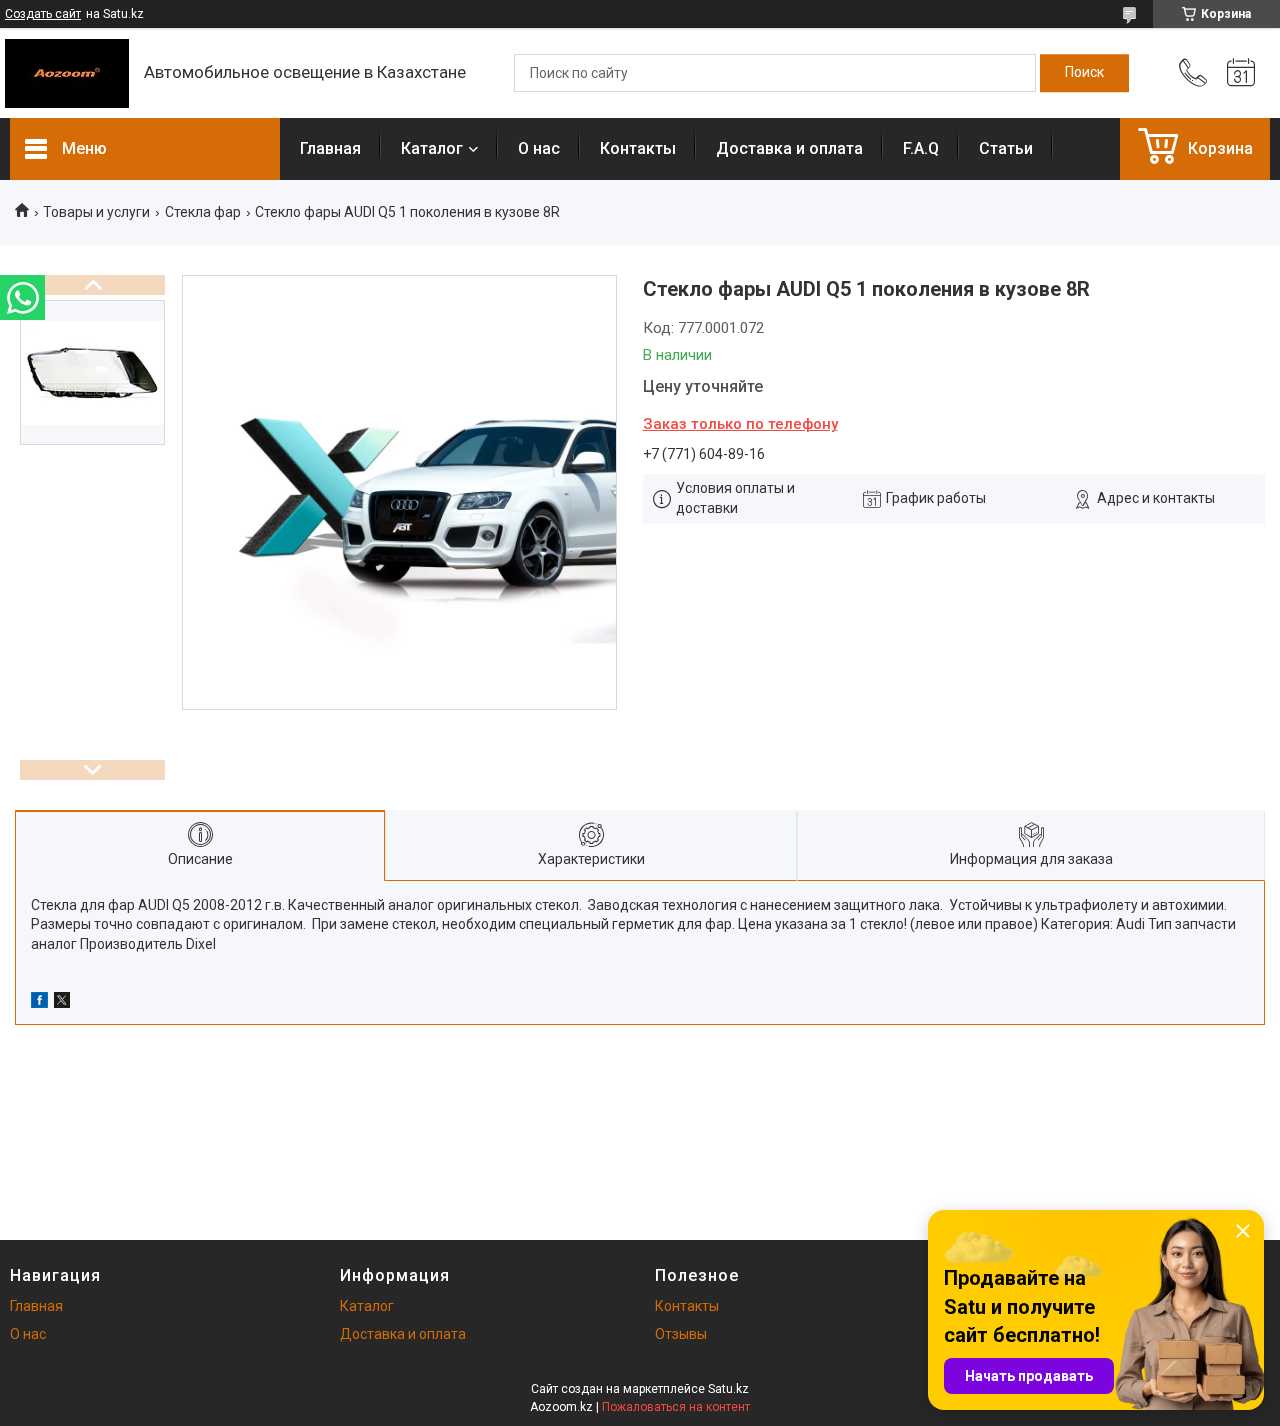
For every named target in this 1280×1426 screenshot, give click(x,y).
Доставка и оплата (789, 148)
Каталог (432, 148)
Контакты (638, 148)
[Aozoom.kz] (67, 73)
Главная (330, 148)
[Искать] (1084, 73)
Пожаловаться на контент (676, 1407)
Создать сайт (43, 14)
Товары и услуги (96, 212)
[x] (62, 1003)
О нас (539, 148)
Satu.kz (728, 1389)
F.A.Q (921, 148)
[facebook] (39, 1003)
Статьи (1006, 148)
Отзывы (681, 1334)
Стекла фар (203, 212)
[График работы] (1241, 73)
